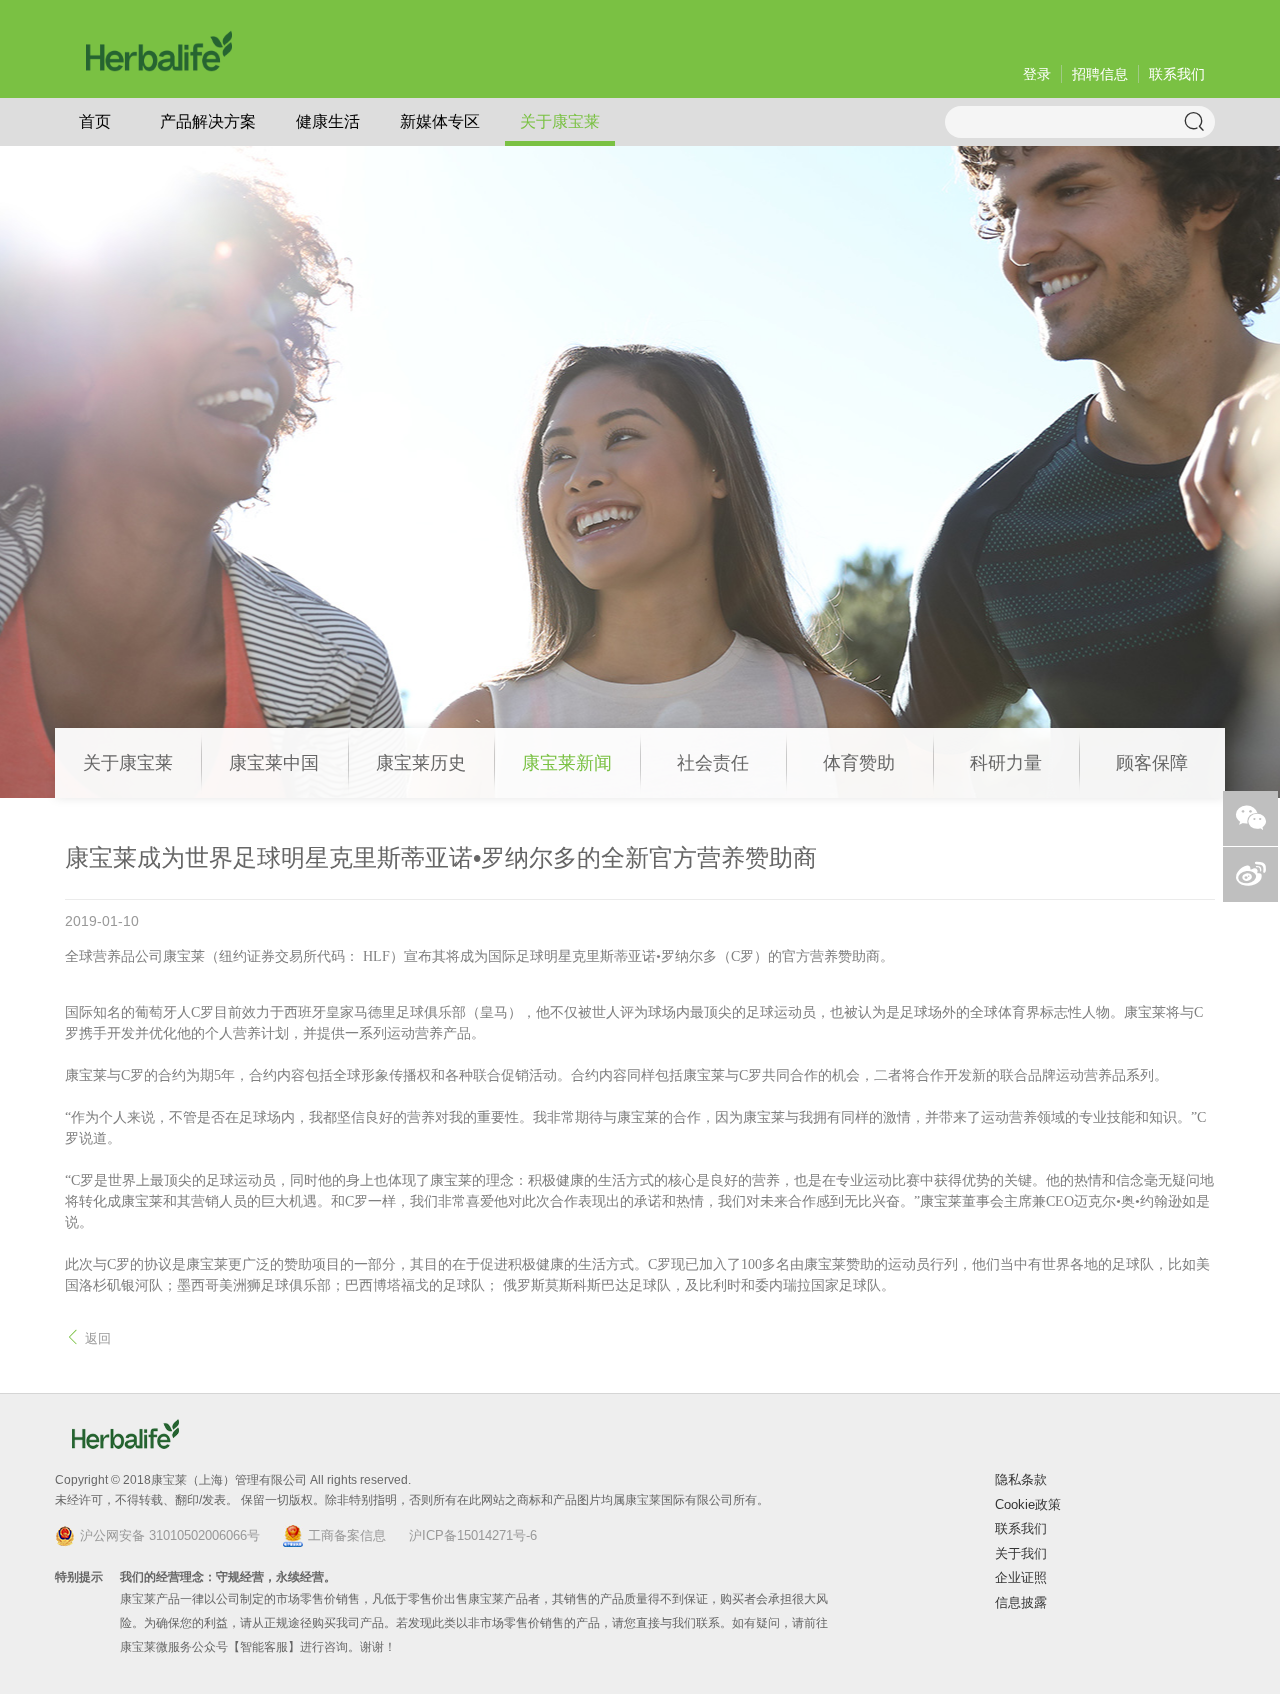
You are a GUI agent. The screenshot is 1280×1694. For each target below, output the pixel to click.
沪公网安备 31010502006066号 (170, 1535)
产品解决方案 (208, 121)
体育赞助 (859, 763)
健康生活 (328, 121)
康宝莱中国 (274, 763)
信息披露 (1021, 1602)
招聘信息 (1100, 74)
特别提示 (79, 1577)
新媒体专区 (440, 121)
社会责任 (713, 763)
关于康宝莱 (560, 121)
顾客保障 (1152, 763)
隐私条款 (1021, 1479)
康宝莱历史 (421, 763)
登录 (1037, 74)
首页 (95, 121)
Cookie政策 (1028, 1504)
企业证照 (1021, 1577)
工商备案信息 (347, 1535)
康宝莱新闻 (567, 763)
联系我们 (1177, 74)
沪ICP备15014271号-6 (473, 1535)
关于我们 (1021, 1553)
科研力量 (1006, 763)
